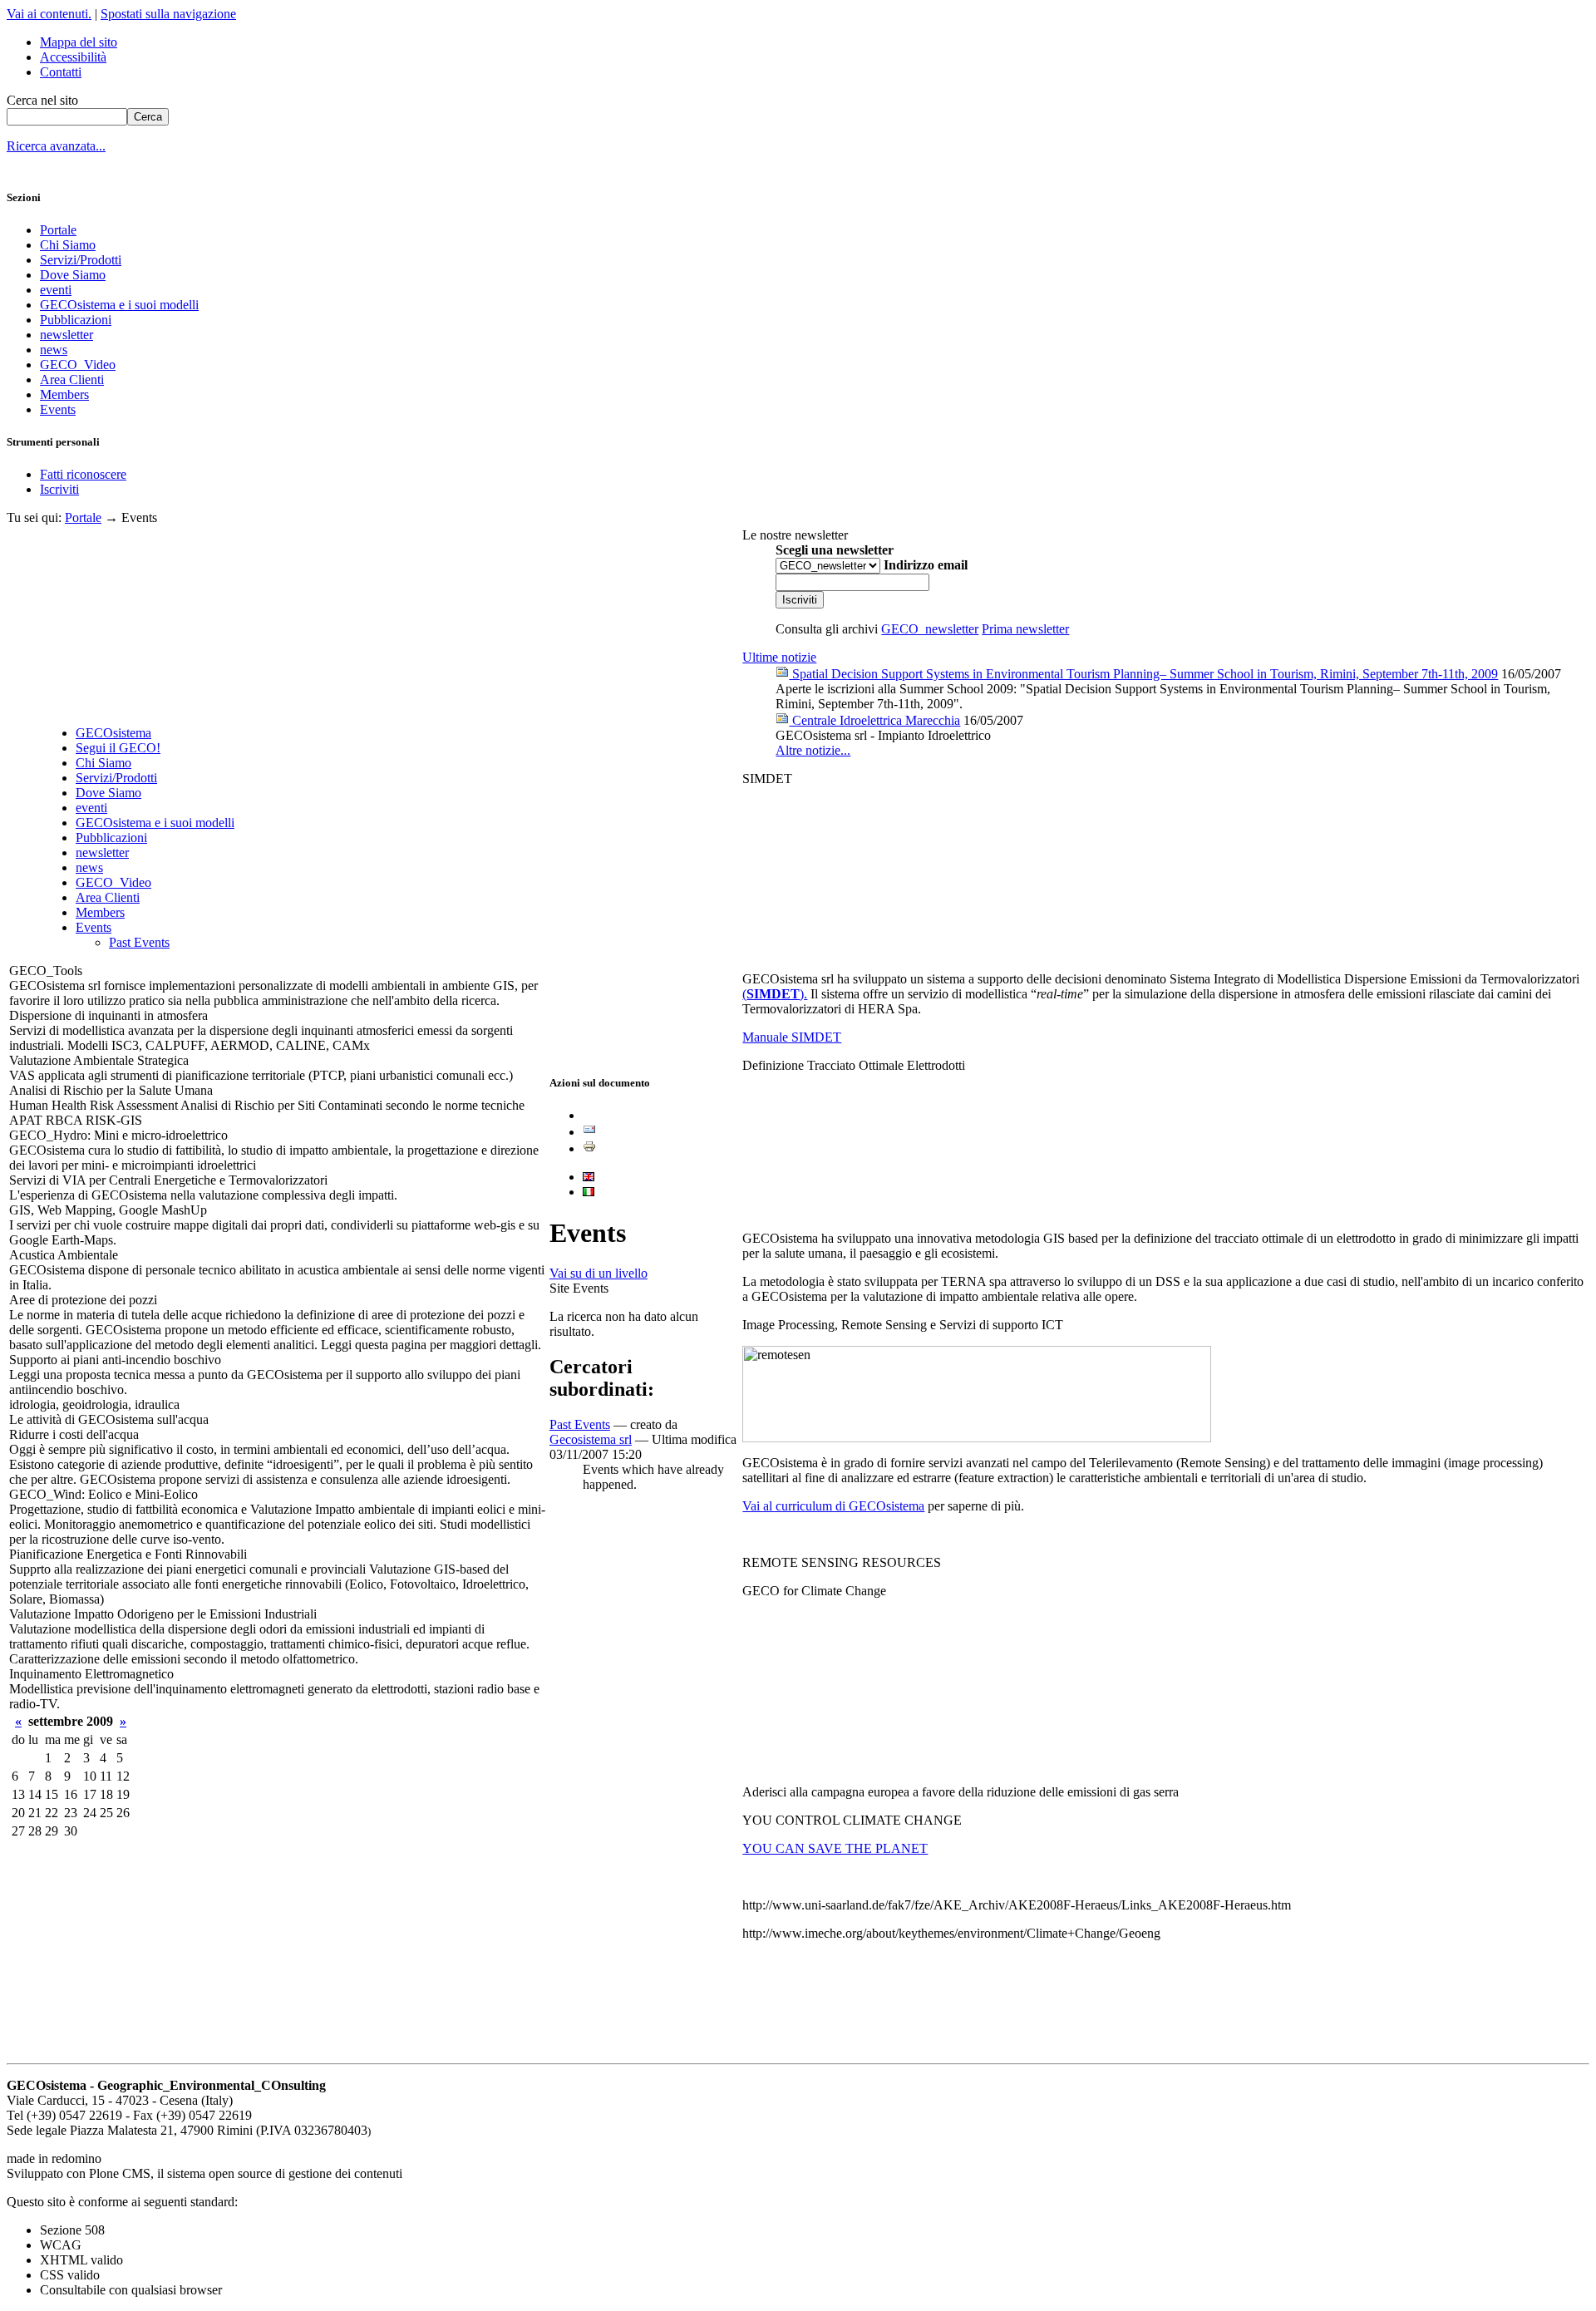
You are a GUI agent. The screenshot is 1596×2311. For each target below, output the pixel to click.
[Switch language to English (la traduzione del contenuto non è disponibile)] (589, 1177)
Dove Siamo (73, 275)
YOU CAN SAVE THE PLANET (835, 1848)
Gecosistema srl (591, 1439)
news (54, 350)
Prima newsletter (1025, 629)
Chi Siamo (68, 245)
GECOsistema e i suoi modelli (119, 305)
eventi (56, 290)
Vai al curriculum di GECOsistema (833, 1506)
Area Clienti (72, 379)
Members (64, 394)
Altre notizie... (813, 750)
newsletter (66, 335)
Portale (58, 230)
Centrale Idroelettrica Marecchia (874, 720)
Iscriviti (59, 489)
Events (58, 409)
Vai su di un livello (598, 1273)
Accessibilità (73, 57)
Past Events (139, 942)
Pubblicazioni (76, 320)
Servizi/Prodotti (81, 260)
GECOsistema (113, 733)
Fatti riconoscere (83, 474)
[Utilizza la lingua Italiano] (589, 1192)
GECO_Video (78, 365)
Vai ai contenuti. (49, 14)
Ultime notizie (779, 657)
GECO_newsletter (930, 629)
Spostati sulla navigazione (168, 14)
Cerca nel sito (42, 100)
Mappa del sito (79, 42)
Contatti (61, 72)
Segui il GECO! (118, 748)
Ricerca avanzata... (56, 146)
